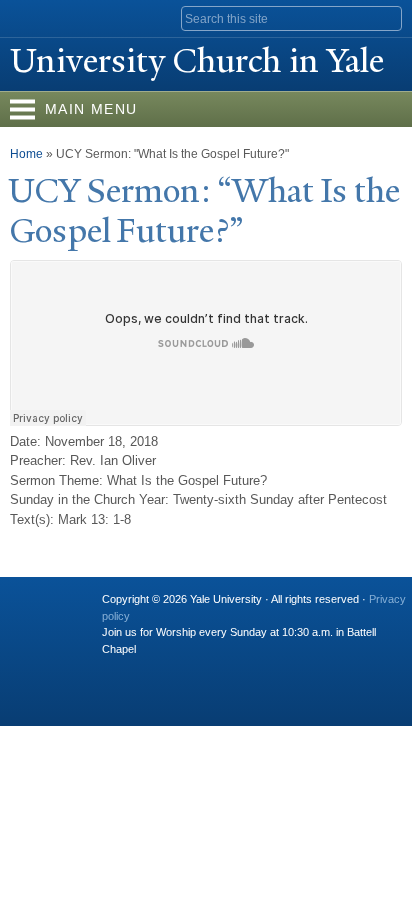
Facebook (115, 669)
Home (26, 154)
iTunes (232, 669)
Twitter (154, 669)
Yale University (33, 17)
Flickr (193, 669)
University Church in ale (197, 61)
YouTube (271, 669)
